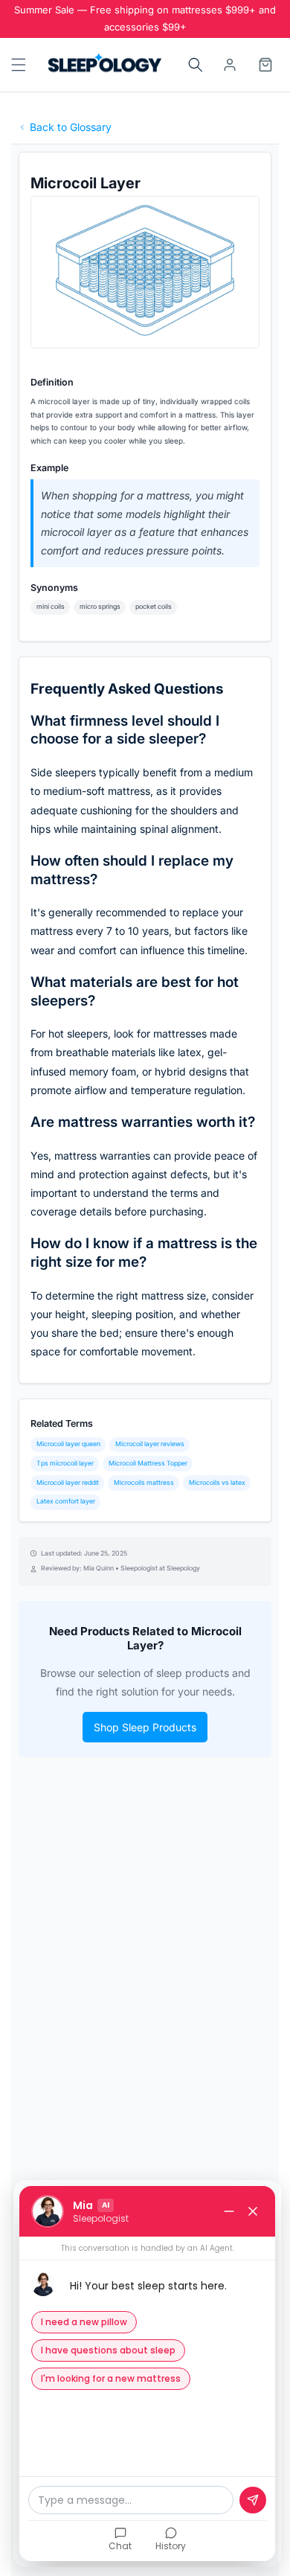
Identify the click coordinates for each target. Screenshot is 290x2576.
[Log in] (230, 65)
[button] (17, 65)
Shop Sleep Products (145, 1727)
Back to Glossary (71, 127)
